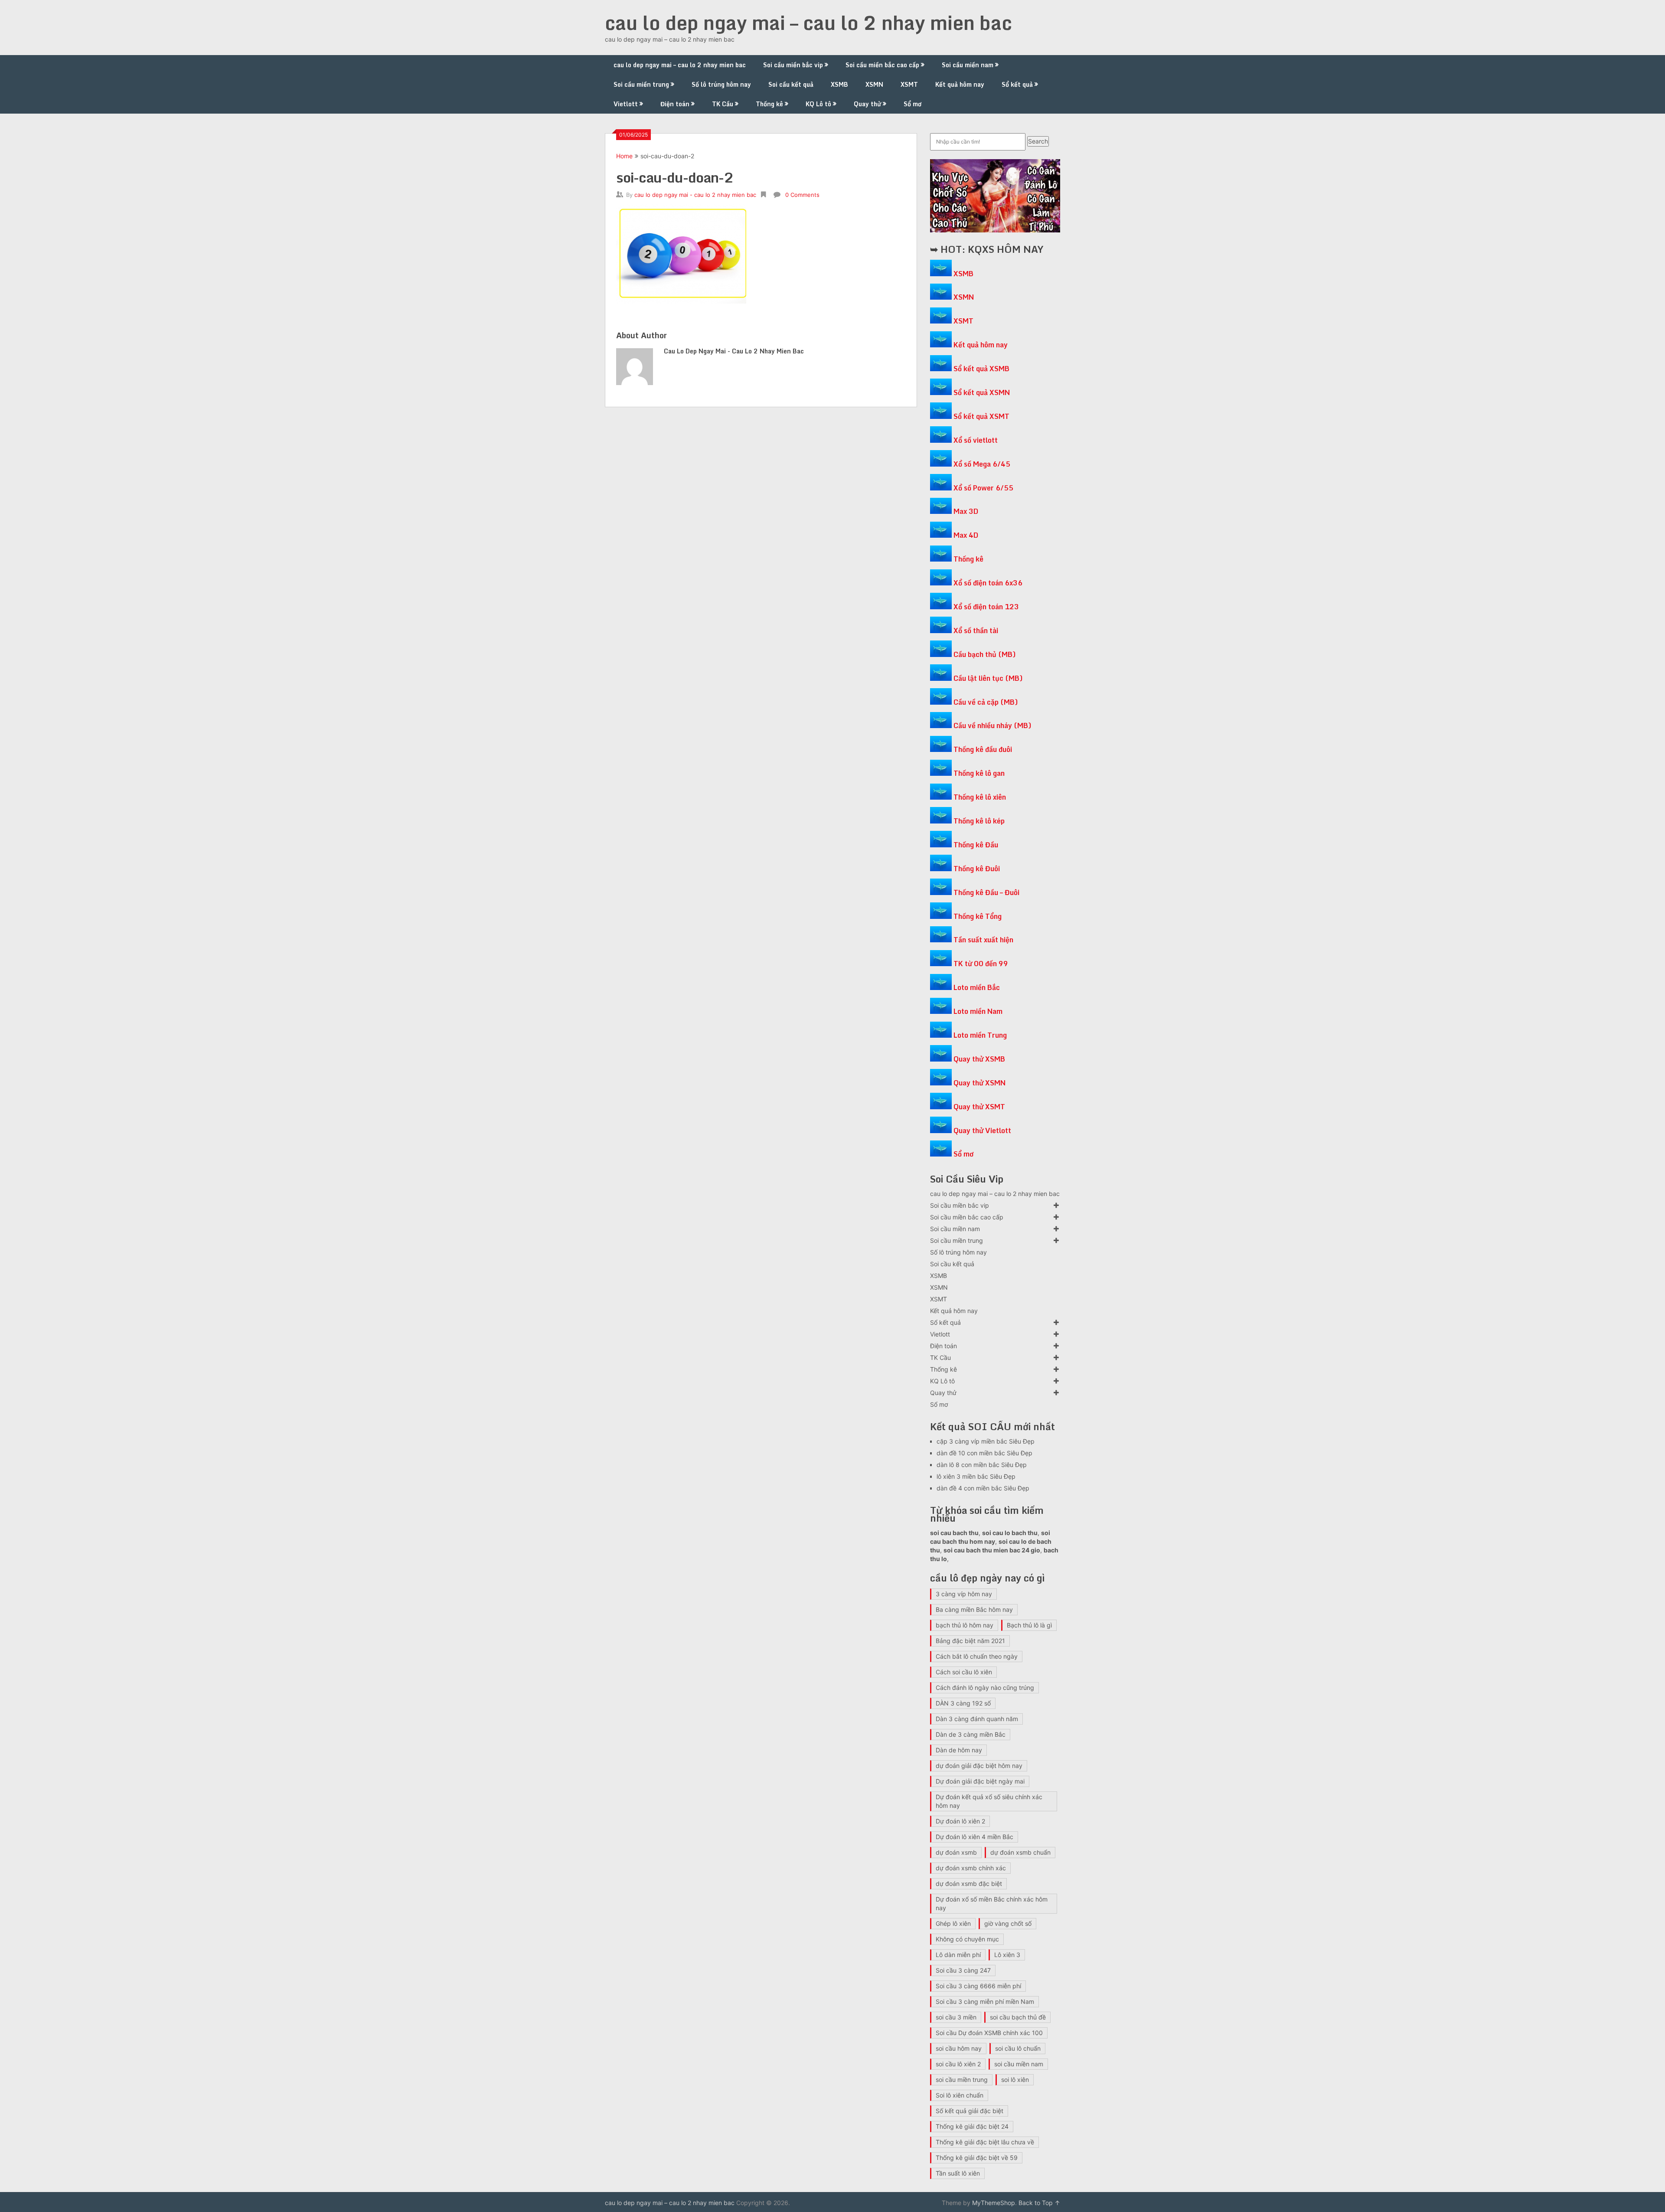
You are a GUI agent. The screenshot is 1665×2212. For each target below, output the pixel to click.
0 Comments (802, 195)
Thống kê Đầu (976, 845)
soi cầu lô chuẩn (1018, 2048)
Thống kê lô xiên (980, 797)
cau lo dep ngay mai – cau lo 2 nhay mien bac (808, 23)
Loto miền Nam (978, 1011)
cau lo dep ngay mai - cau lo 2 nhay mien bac (695, 195)
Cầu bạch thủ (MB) (985, 654)
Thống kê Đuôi (977, 869)
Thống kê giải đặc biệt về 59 (977, 2158)
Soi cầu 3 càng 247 (963, 1970)
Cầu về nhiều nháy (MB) (992, 725)
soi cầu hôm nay (959, 2048)
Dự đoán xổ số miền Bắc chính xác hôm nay (992, 1903)
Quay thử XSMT (979, 1107)
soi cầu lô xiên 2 (958, 2064)
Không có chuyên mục (967, 1939)
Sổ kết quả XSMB (981, 369)
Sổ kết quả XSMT (981, 416)
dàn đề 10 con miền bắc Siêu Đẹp (984, 1453)
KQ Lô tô (818, 104)
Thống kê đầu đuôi (983, 749)
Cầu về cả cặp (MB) (986, 702)
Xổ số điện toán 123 (986, 607)
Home (624, 156)
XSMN (874, 84)
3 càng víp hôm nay (964, 1594)
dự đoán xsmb (956, 1852)
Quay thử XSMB (979, 1059)
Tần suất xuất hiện (983, 940)
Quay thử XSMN (979, 1083)
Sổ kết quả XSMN (982, 392)
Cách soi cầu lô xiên (964, 1672)
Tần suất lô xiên (958, 2173)
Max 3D (966, 511)
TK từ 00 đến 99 (981, 964)
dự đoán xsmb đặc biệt (969, 1884)
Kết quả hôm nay (960, 84)
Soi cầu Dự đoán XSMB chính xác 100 (989, 2033)
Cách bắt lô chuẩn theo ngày (977, 1656)
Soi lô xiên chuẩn (960, 2095)
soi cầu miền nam (1019, 2064)
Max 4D (966, 535)
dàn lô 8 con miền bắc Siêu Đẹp (982, 1465)
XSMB (839, 84)
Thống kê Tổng (978, 916)
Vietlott (626, 104)
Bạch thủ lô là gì (1029, 1625)
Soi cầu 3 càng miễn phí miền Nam (985, 2001)
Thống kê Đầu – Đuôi (986, 892)
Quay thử (867, 104)
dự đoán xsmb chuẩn (1020, 1852)
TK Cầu (723, 104)
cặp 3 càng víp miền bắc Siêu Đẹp (986, 1441)
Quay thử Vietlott (982, 1131)
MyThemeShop (994, 2203)
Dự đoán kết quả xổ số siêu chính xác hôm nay (989, 1801)
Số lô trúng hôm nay (721, 84)
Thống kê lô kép (979, 821)
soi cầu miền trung (962, 2080)
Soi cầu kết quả (791, 84)
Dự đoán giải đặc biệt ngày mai (980, 1781)
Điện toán (675, 104)
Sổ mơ (912, 104)
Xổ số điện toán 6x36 (988, 583)
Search (1038, 141)
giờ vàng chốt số (1008, 1923)
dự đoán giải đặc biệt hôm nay (979, 1766)
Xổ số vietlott (976, 440)
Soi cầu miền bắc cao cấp (882, 65)
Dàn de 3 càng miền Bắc (971, 1734)
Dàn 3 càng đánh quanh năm (977, 1719)
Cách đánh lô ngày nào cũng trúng (985, 1688)
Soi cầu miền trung (641, 84)
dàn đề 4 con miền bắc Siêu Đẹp (983, 1488)
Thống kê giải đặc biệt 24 (972, 2126)
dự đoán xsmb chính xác (971, 1868)
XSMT (909, 84)
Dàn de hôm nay (959, 1750)
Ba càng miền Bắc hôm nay (974, 1609)
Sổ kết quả (1017, 84)
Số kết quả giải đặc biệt (970, 2111)
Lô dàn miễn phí (958, 1955)
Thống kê (769, 104)
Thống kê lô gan (979, 773)
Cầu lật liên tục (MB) (988, 678)
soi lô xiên (1015, 2080)
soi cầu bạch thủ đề (1018, 2017)
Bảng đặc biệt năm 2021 (970, 1641)
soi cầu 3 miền (956, 2017)
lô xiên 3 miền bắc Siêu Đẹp (976, 1476)
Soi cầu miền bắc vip (793, 65)
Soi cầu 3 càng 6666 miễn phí (978, 1986)
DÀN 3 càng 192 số (963, 1703)
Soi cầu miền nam (968, 65)
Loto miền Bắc (977, 987)
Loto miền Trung (980, 1035)
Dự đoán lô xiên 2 (960, 1821)
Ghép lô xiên (953, 1923)
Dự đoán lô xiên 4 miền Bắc (975, 1837)
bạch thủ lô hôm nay (965, 1625)
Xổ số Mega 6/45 (982, 464)
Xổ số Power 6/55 (983, 488)
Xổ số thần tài (976, 631)
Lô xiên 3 (1007, 1955)
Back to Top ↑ (1039, 2203)
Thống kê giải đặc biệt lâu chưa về (985, 2142)
